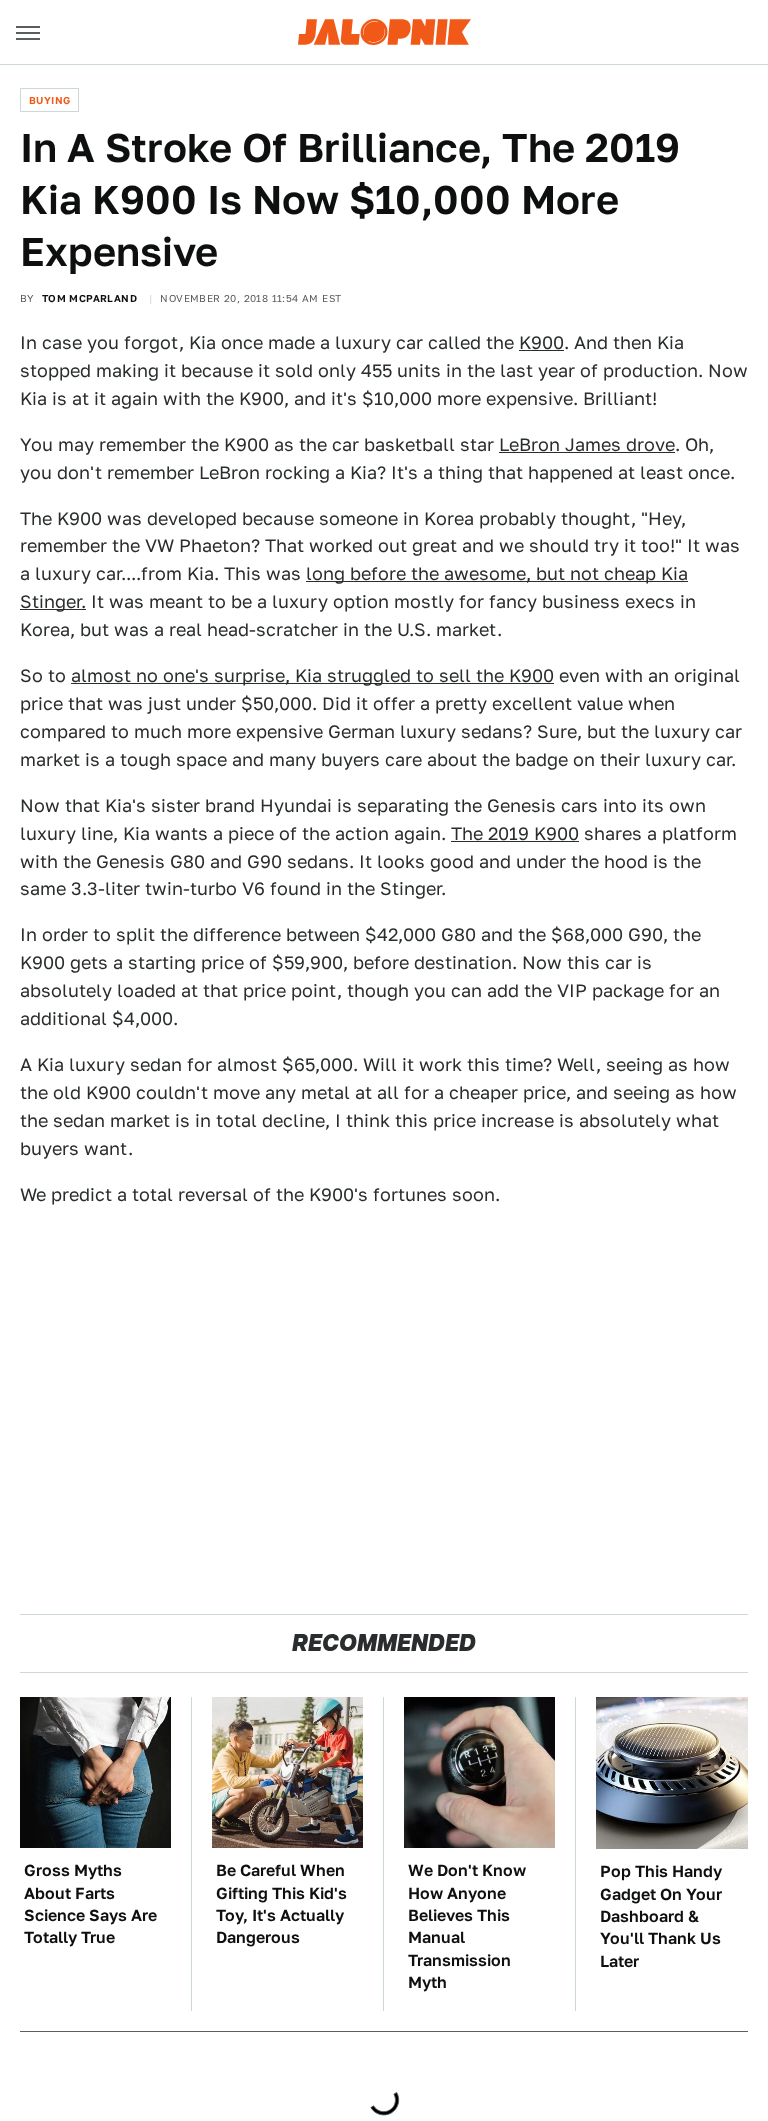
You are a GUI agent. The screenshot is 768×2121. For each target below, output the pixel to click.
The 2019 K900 (515, 833)
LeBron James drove (587, 444)
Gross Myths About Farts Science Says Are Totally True (90, 1904)
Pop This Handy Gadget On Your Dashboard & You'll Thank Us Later (661, 1916)
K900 (541, 342)
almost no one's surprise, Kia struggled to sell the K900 (312, 675)
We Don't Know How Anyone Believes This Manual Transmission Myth (467, 1926)
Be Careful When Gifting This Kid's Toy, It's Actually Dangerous (281, 1904)
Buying (49, 100)
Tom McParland (89, 298)
